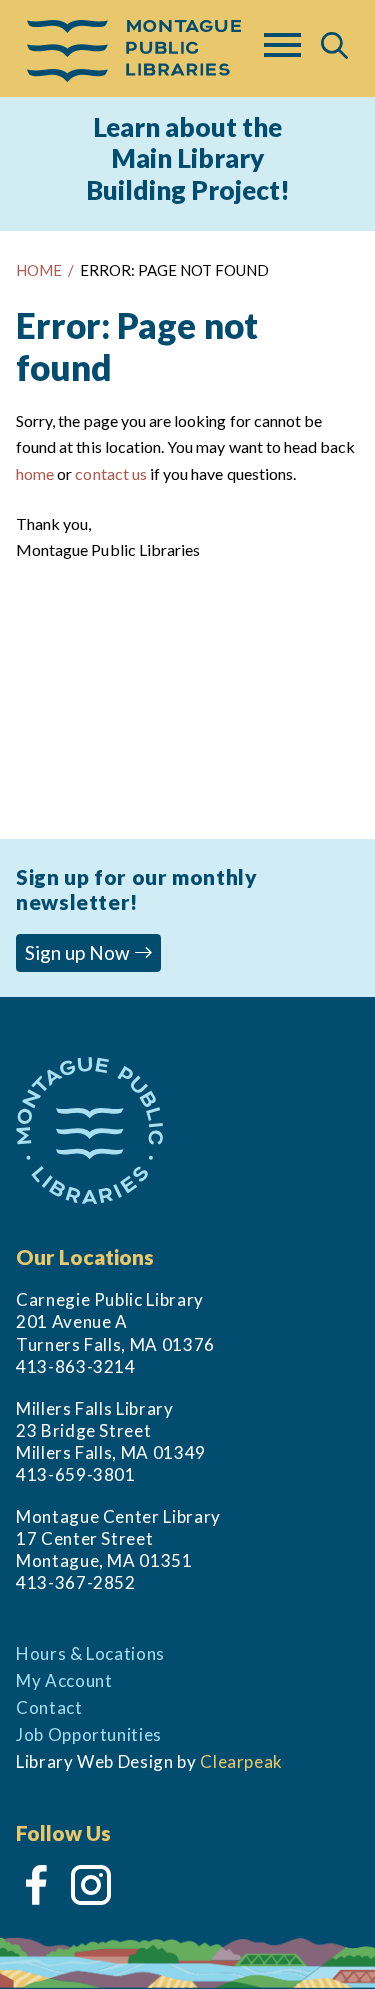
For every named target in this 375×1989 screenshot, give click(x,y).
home (35, 473)
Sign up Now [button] (79, 952)
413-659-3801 (76, 1474)
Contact (49, 1707)
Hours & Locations (90, 1653)
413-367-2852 (76, 1582)
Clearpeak (241, 1761)
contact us (110, 473)
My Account (64, 1680)
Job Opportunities (89, 1734)
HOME (39, 270)
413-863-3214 (76, 1366)
